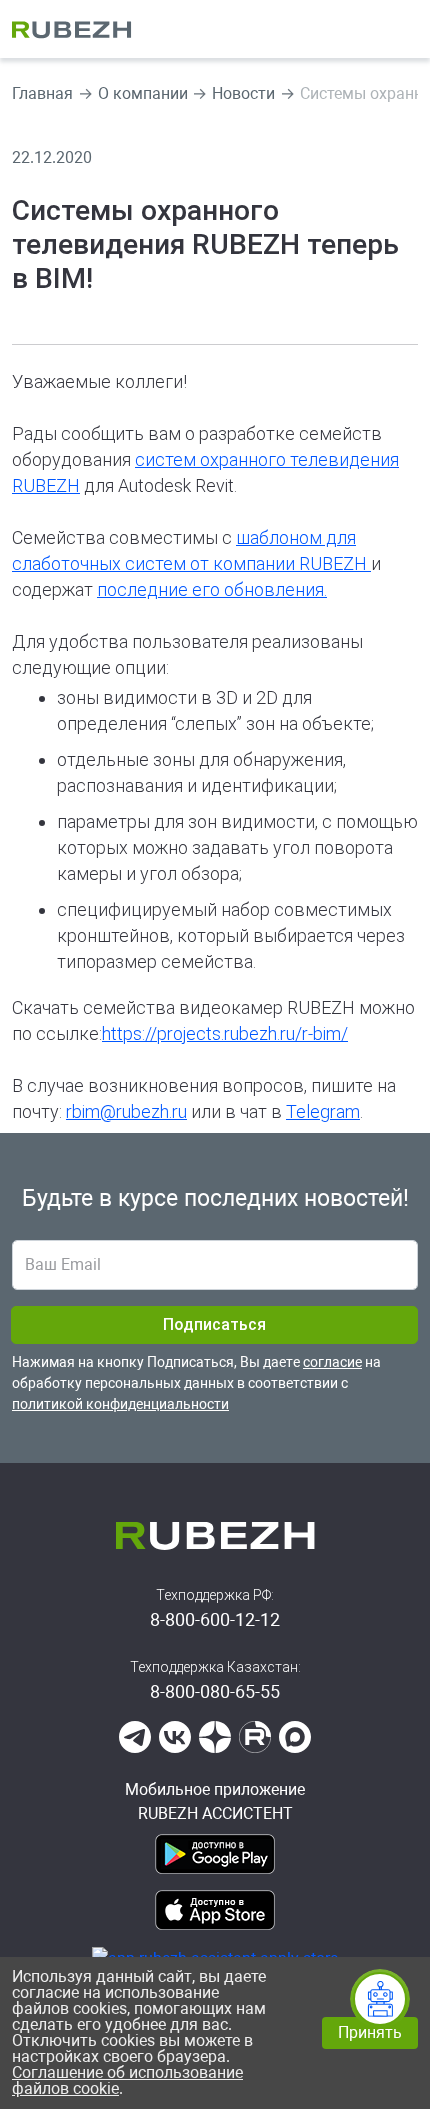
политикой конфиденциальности (120, 1404)
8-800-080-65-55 (215, 1691)
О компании (143, 93)
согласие (332, 1362)
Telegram (323, 1111)
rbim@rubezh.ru (126, 1111)
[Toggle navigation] (405, 29)
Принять (370, 2032)
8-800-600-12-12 (215, 1619)
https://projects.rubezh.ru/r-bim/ (225, 1033)
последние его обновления (210, 589)
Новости (243, 93)
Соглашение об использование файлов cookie (127, 2080)
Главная (42, 93)
